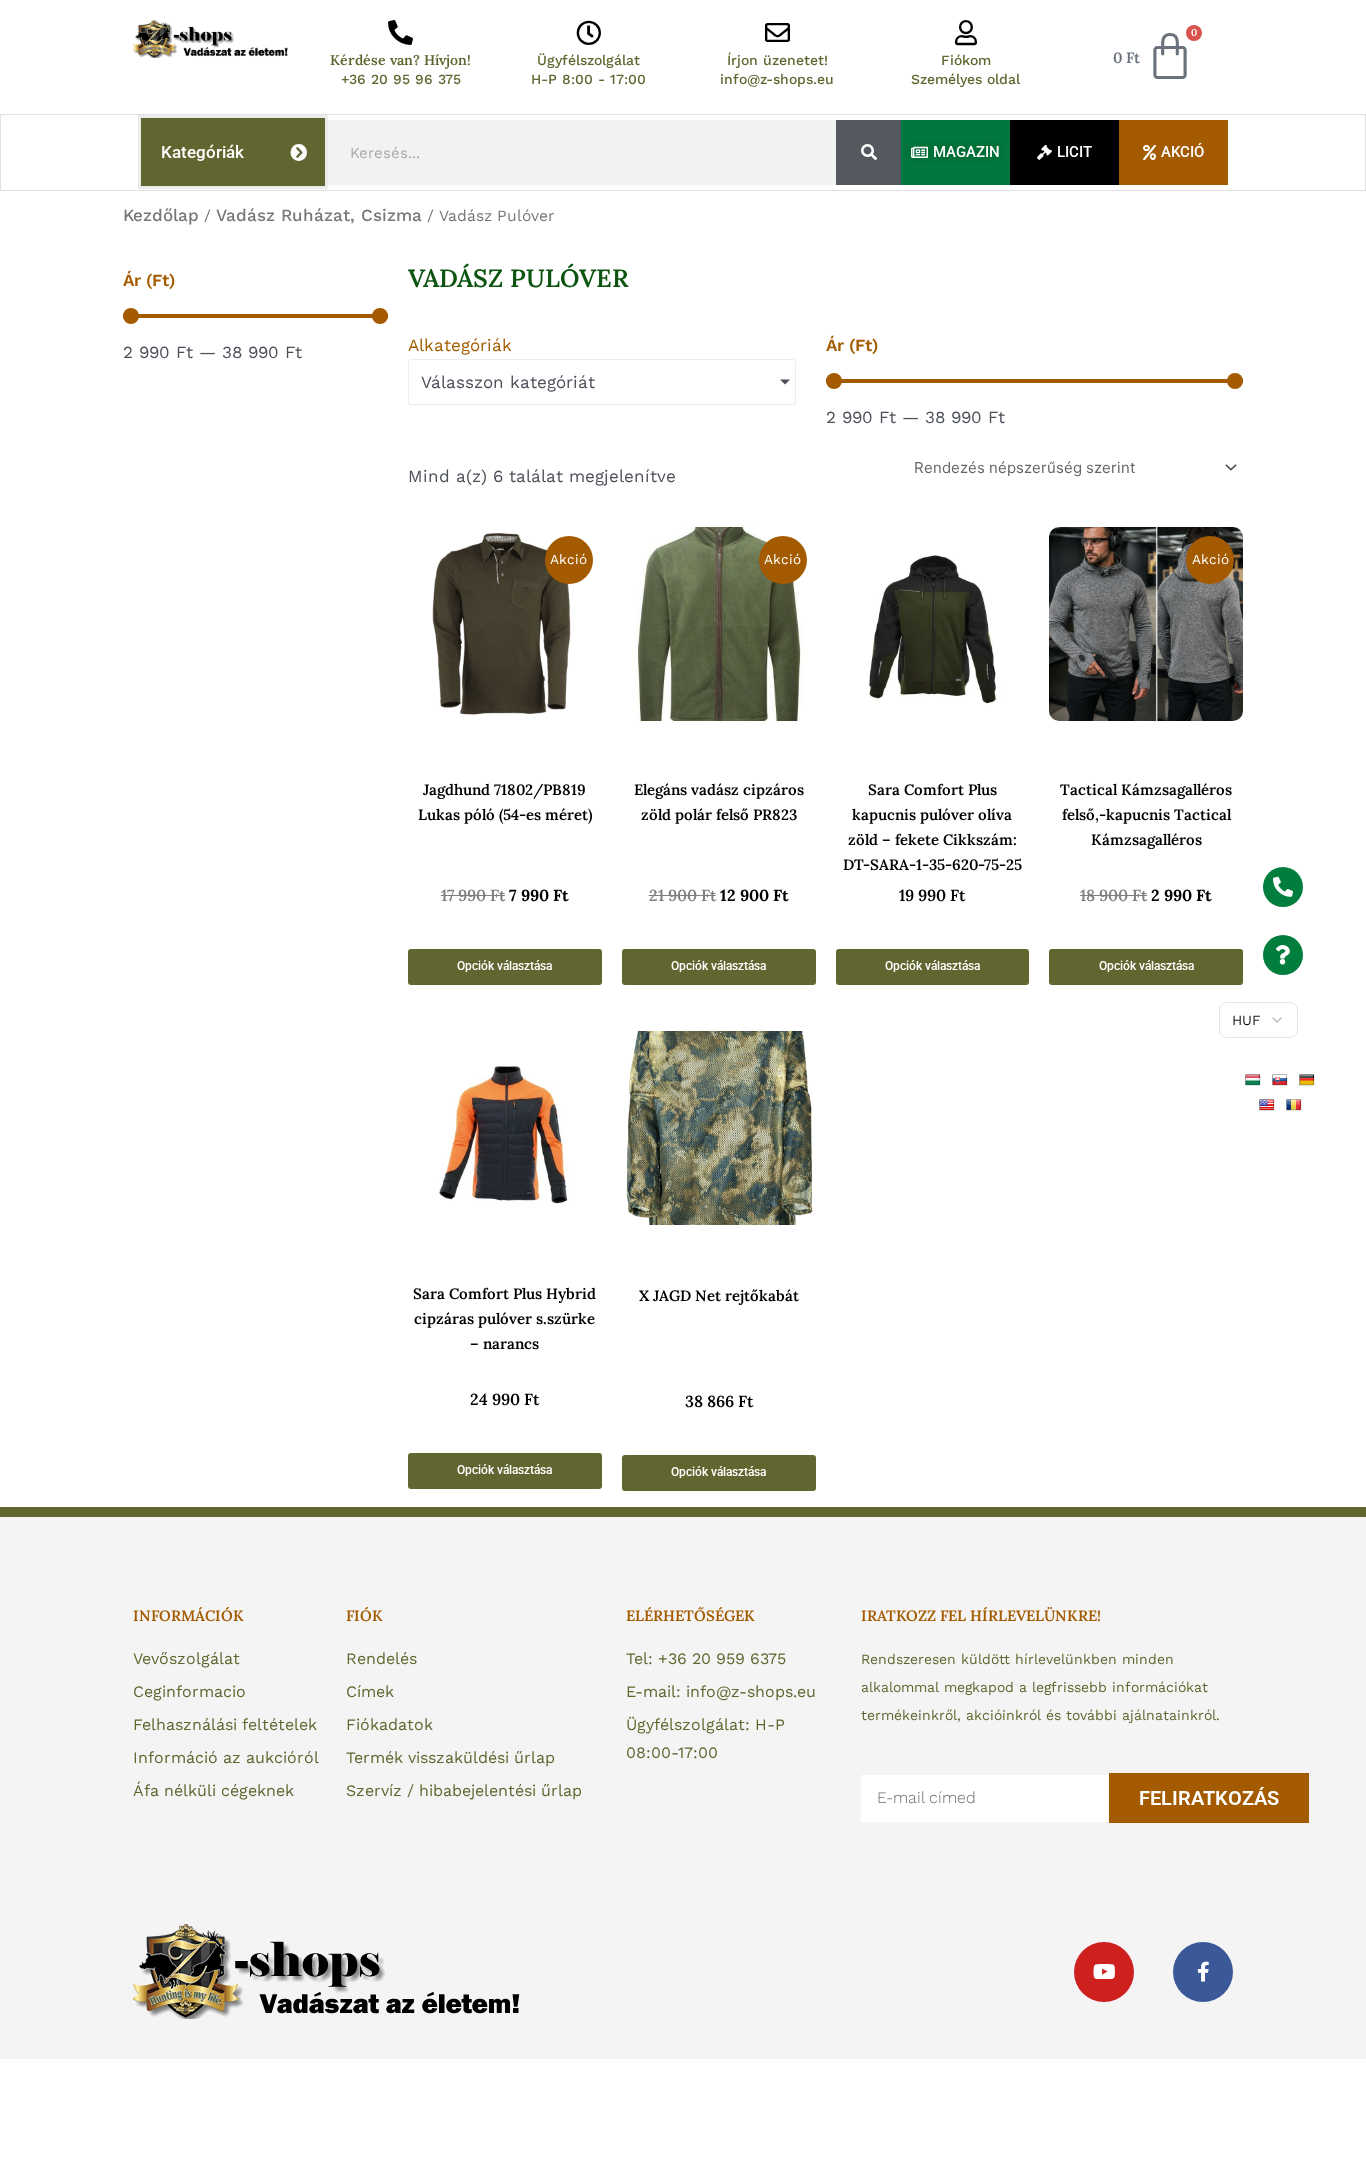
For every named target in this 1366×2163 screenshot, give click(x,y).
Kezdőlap (161, 215)
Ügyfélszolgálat (588, 60)
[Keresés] (868, 152)
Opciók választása (504, 966)
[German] (1309, 1078)
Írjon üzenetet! (777, 60)
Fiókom (966, 60)
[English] (1269, 1104)
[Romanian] (1296, 1104)
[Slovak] (1282, 1078)
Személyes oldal (965, 79)
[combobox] (582, 152)
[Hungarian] (1255, 1078)
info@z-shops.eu (777, 79)
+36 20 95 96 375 (401, 79)
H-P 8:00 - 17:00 (588, 79)
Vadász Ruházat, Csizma (319, 215)
